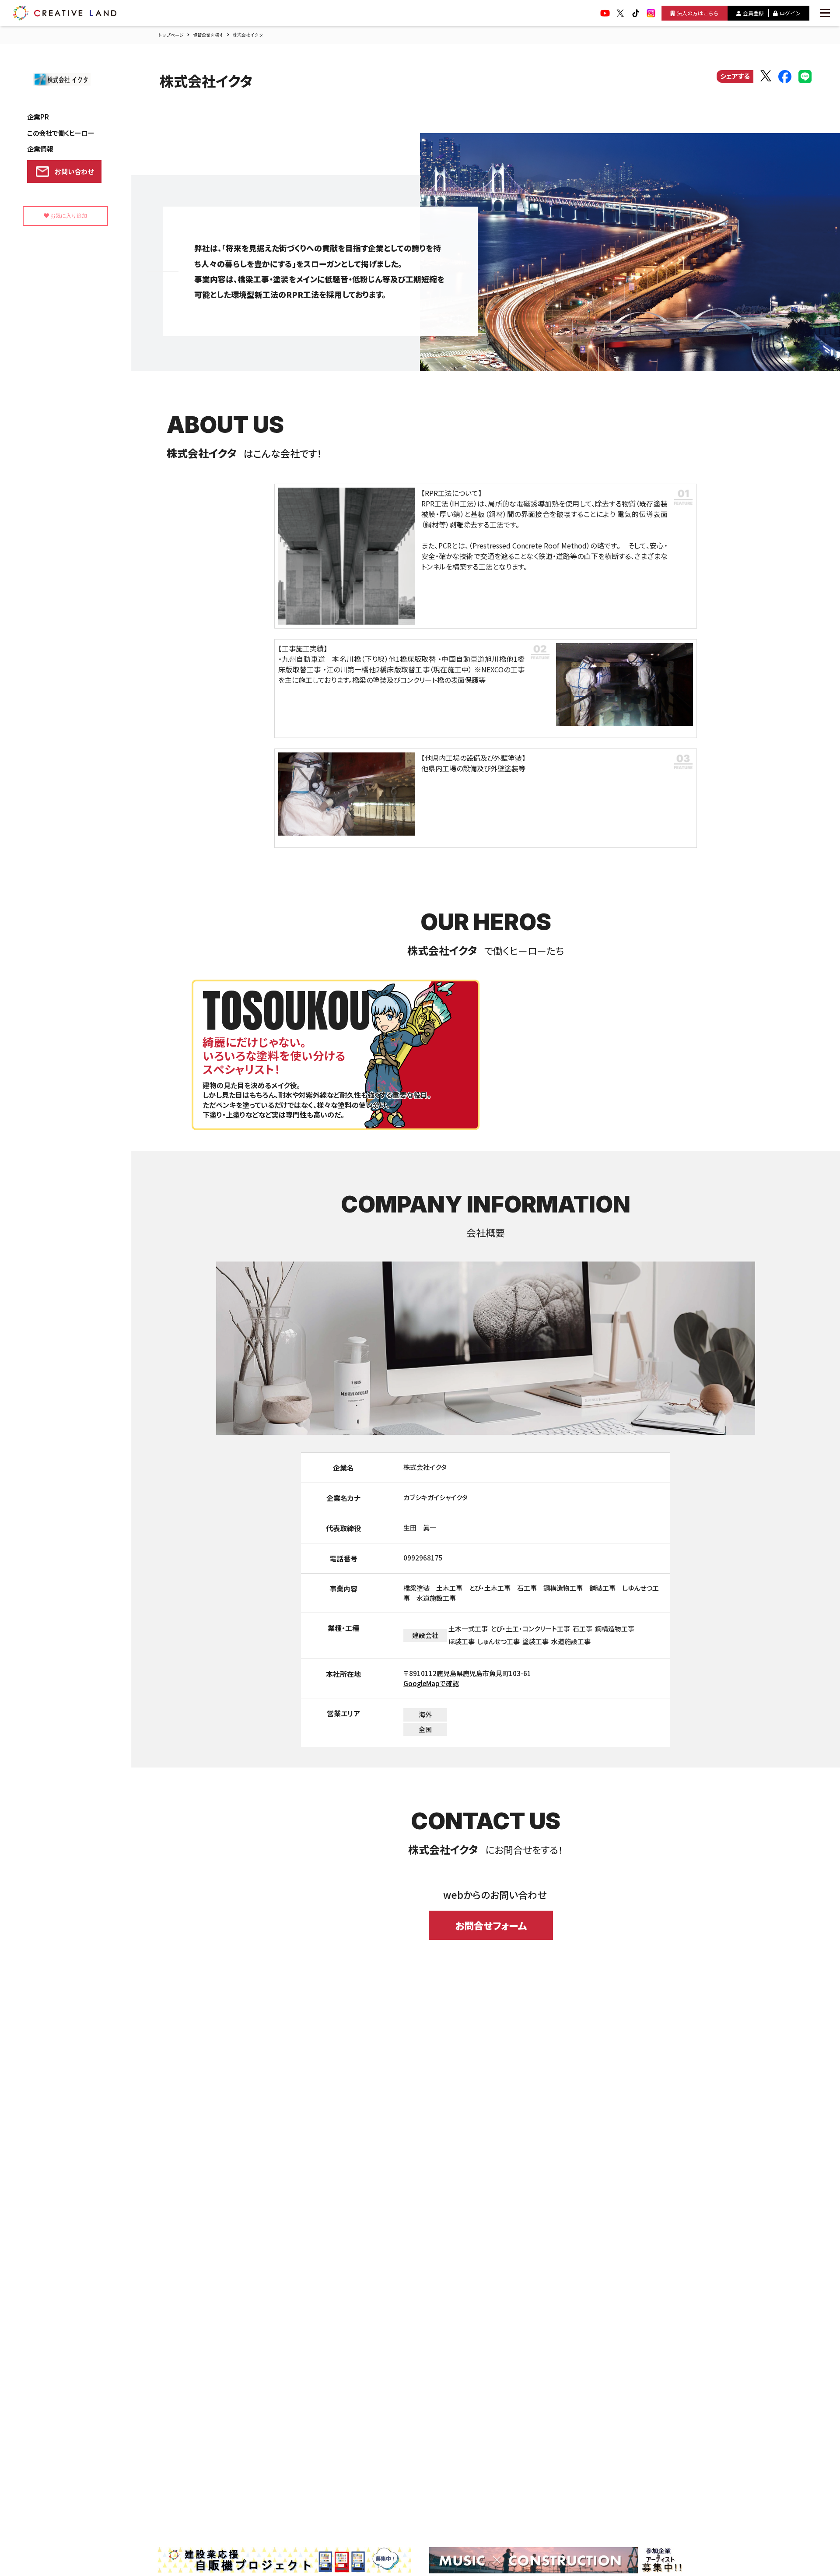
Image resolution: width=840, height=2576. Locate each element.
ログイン (790, 13)
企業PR (38, 117)
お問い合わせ (74, 171)
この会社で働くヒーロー (61, 133)
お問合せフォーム (491, 1925)
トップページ (171, 35)
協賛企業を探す (208, 35)
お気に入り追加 (68, 216)
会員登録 (753, 13)
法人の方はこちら (698, 13)
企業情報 (40, 149)
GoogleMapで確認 (431, 1683)
